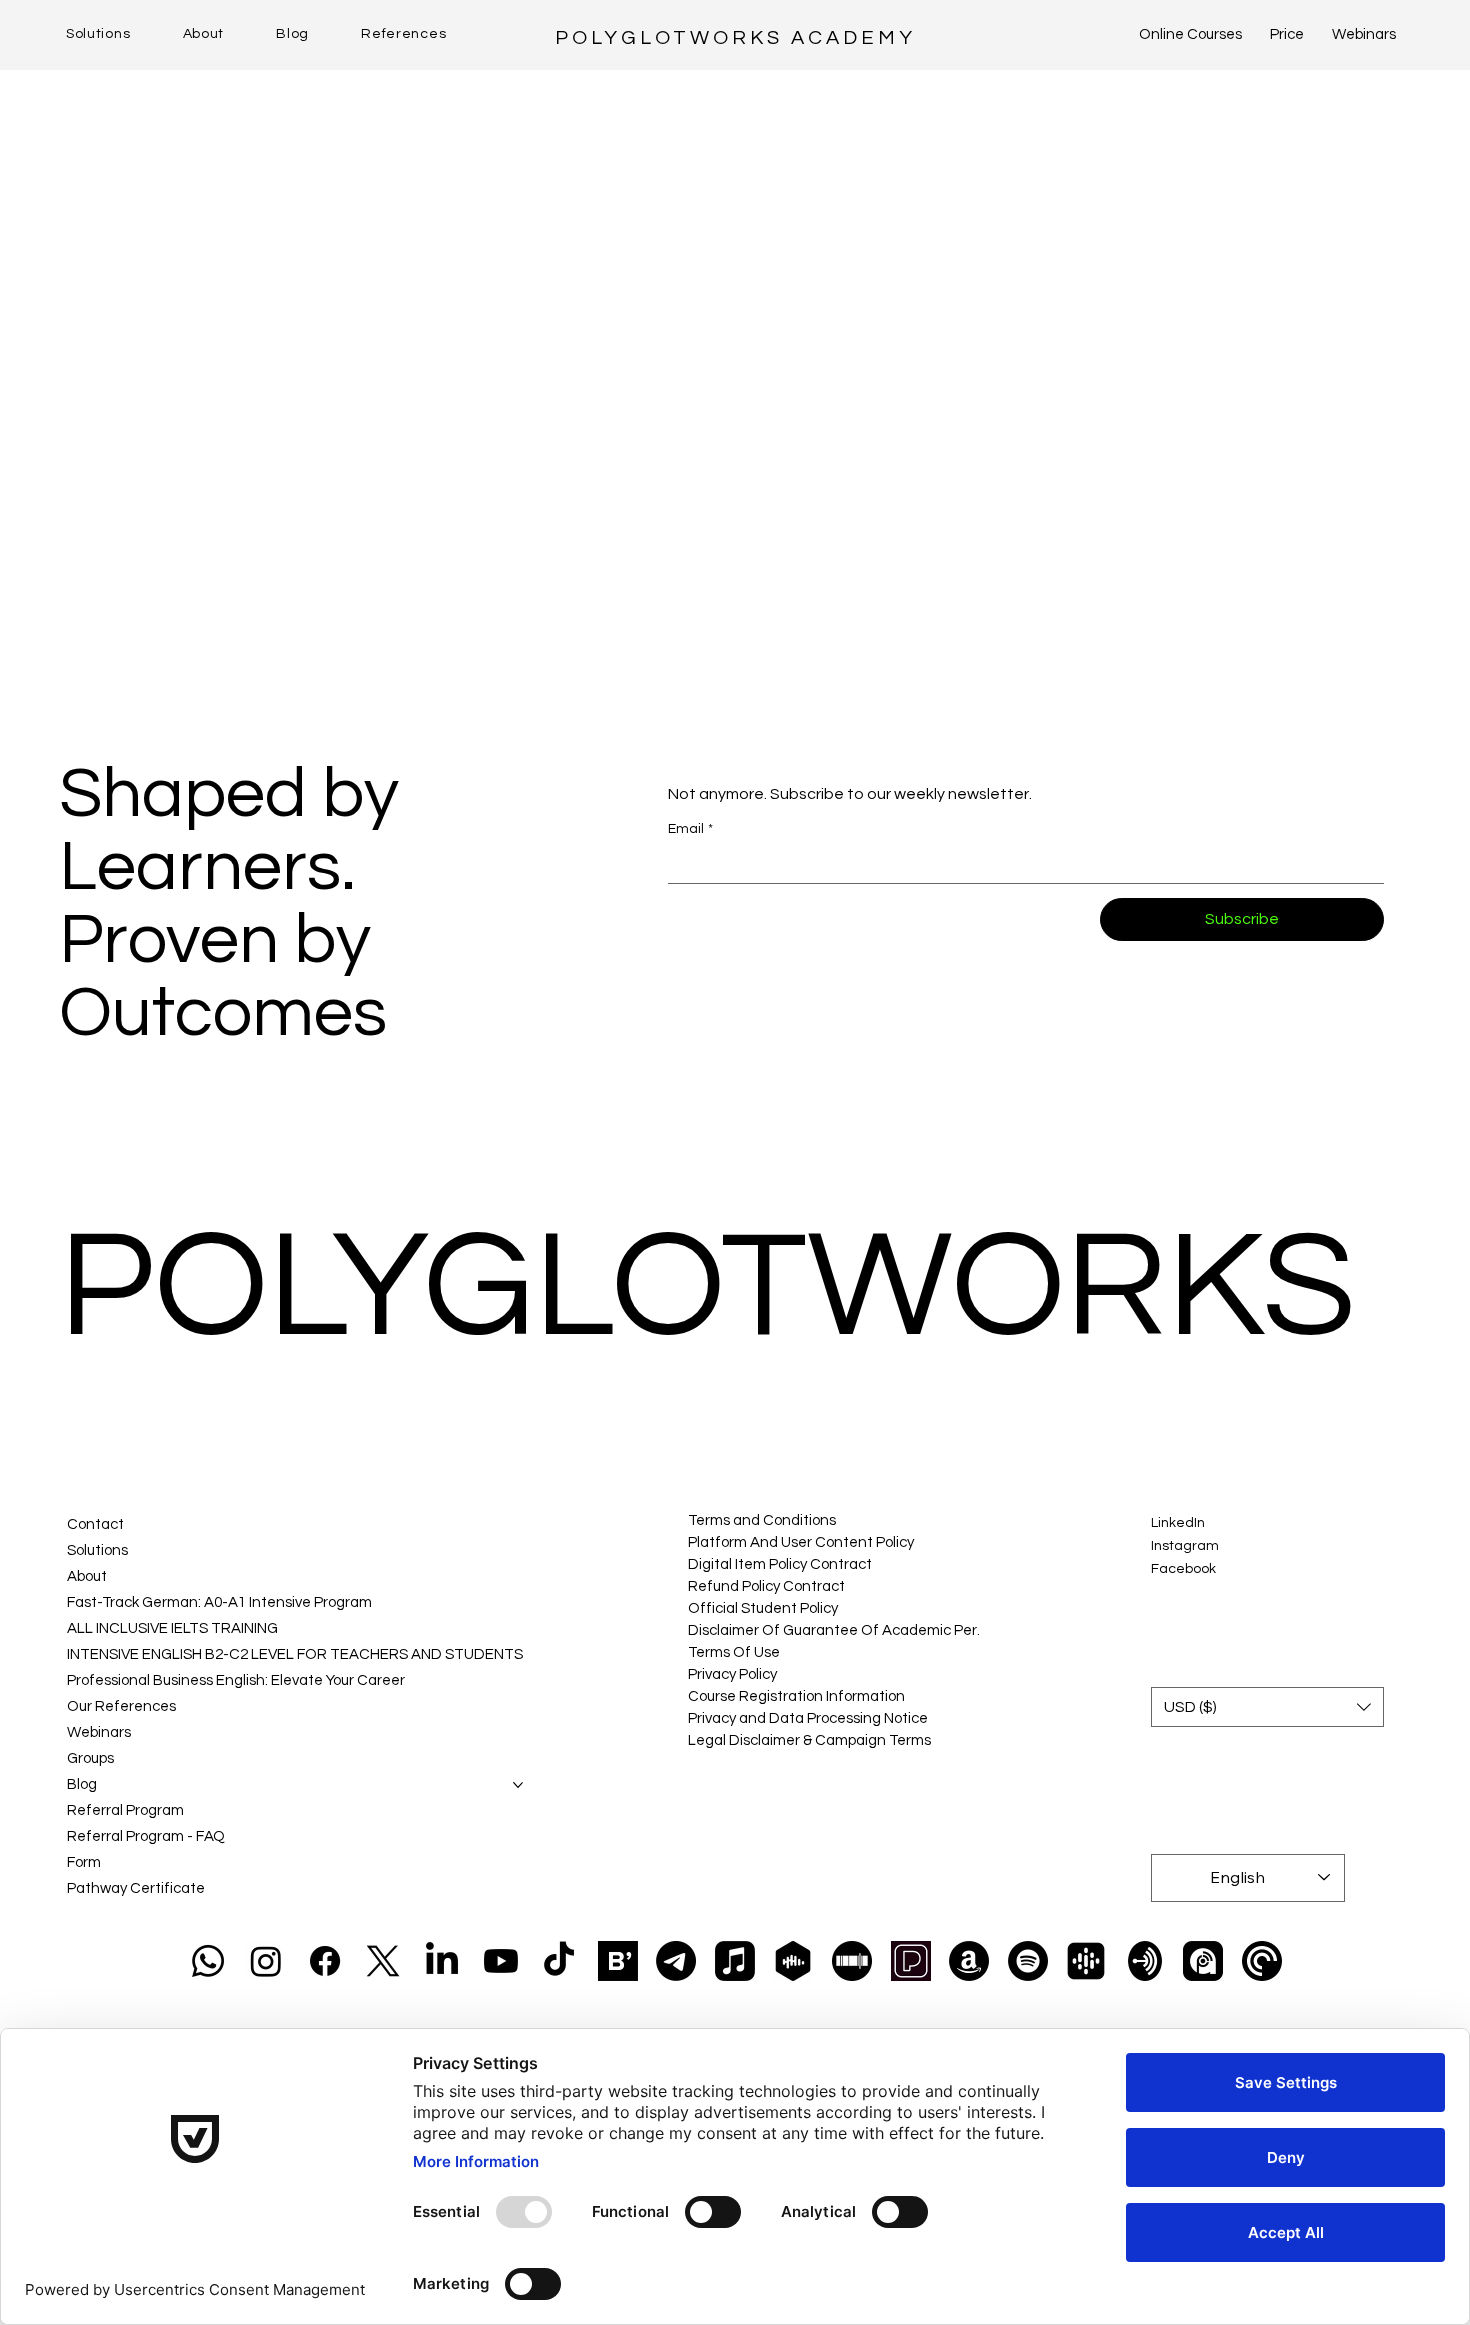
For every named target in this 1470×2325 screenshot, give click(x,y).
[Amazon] (969, 1961)
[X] (383, 1961)
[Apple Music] (735, 1961)
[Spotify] (1028, 1961)
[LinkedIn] (442, 1961)
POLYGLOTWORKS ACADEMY (735, 38)
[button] (1267, 1707)
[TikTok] (559, 1961)
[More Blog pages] (518, 1785)
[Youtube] (501, 1961)
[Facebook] (325, 1961)
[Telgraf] (676, 1961)
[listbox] (1267, 1707)
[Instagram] (266, 1961)
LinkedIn (1178, 1523)
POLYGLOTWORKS (707, 1287)
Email (690, 829)
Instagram (1185, 1546)
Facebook (1183, 1569)
